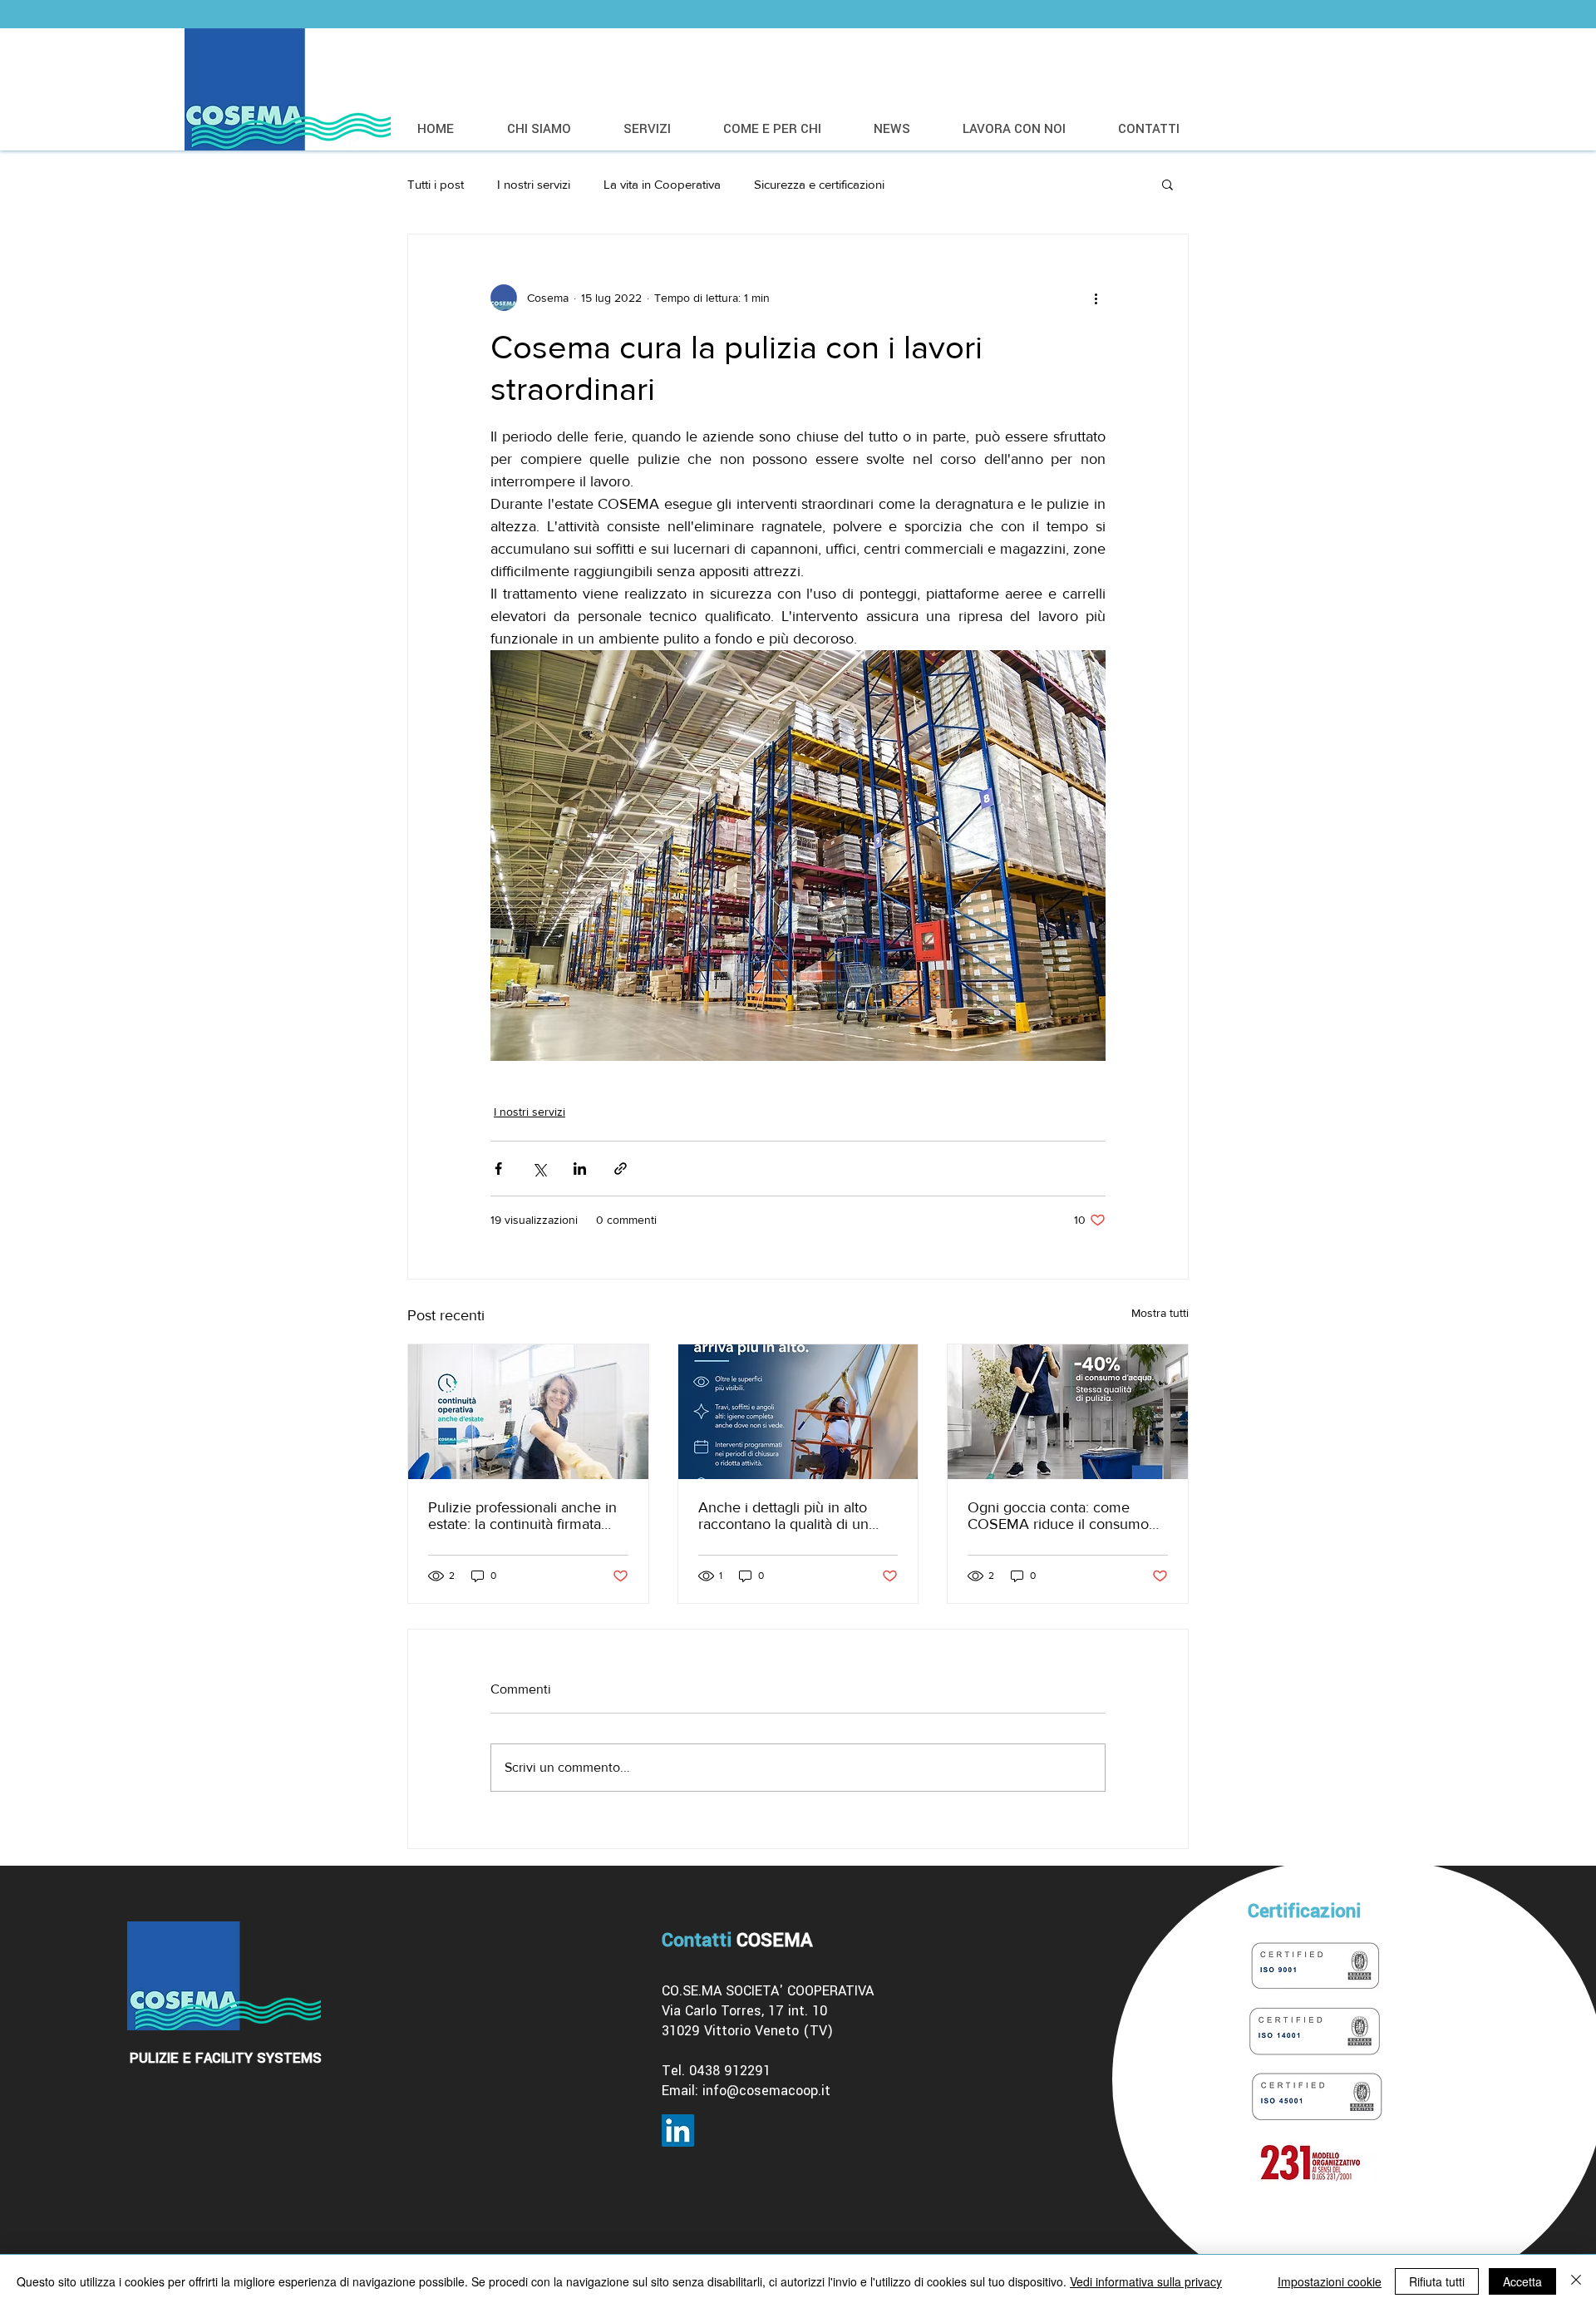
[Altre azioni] (1096, 298)
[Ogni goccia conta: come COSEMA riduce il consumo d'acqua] (1068, 1412)
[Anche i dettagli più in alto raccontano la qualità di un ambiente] (798, 1412)
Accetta (1522, 2281)
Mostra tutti (1160, 1313)
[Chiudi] (1576, 2281)
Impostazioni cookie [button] (1330, 2281)
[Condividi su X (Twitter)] (539, 1169)
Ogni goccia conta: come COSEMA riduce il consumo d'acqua (1058, 1516)
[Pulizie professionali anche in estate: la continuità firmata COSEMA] (528, 1412)
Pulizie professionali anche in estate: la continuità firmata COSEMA (522, 1516)
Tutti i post (436, 184)
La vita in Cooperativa (662, 184)
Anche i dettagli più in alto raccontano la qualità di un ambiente (783, 1516)
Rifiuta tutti (1437, 2281)
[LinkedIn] (678, 2130)
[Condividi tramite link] (621, 1169)
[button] (1167, 184)
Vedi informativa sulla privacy (1146, 2281)
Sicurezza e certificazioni (819, 184)
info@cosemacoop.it (766, 2091)
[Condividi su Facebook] (498, 1169)
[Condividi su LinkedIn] (580, 1169)
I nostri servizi (534, 184)
